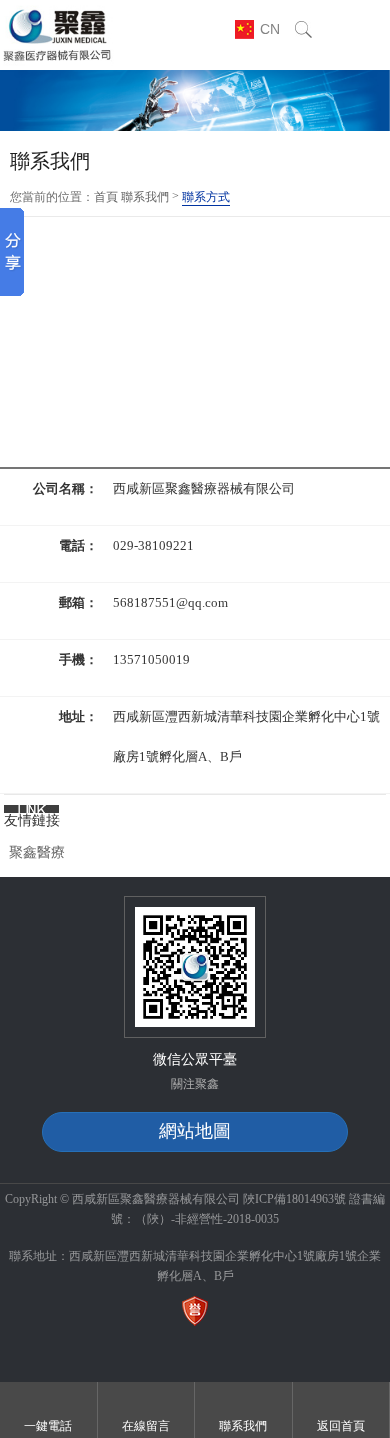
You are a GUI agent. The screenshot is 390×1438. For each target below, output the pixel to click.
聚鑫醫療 (37, 852)
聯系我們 (145, 197)
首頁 (106, 197)
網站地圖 (195, 1131)
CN (270, 29)
